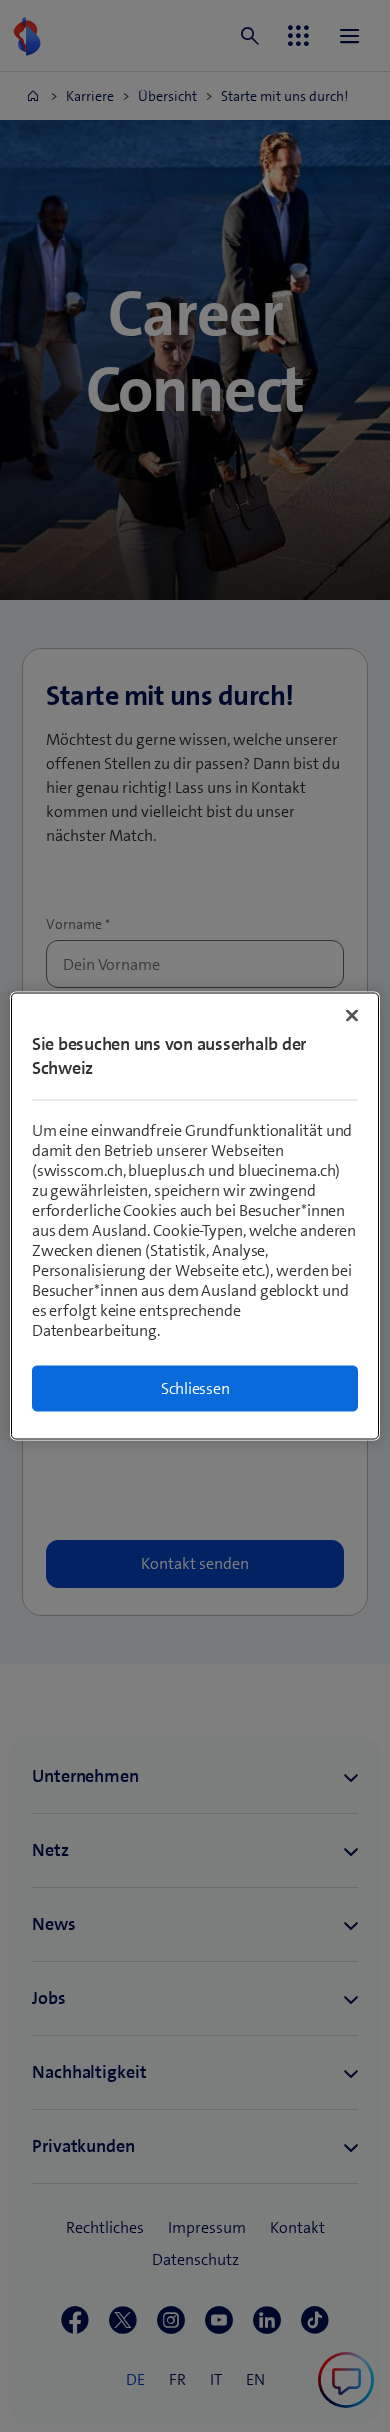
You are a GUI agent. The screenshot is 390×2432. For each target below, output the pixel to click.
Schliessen (195, 1388)
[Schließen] (352, 1016)
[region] (195, 1216)
